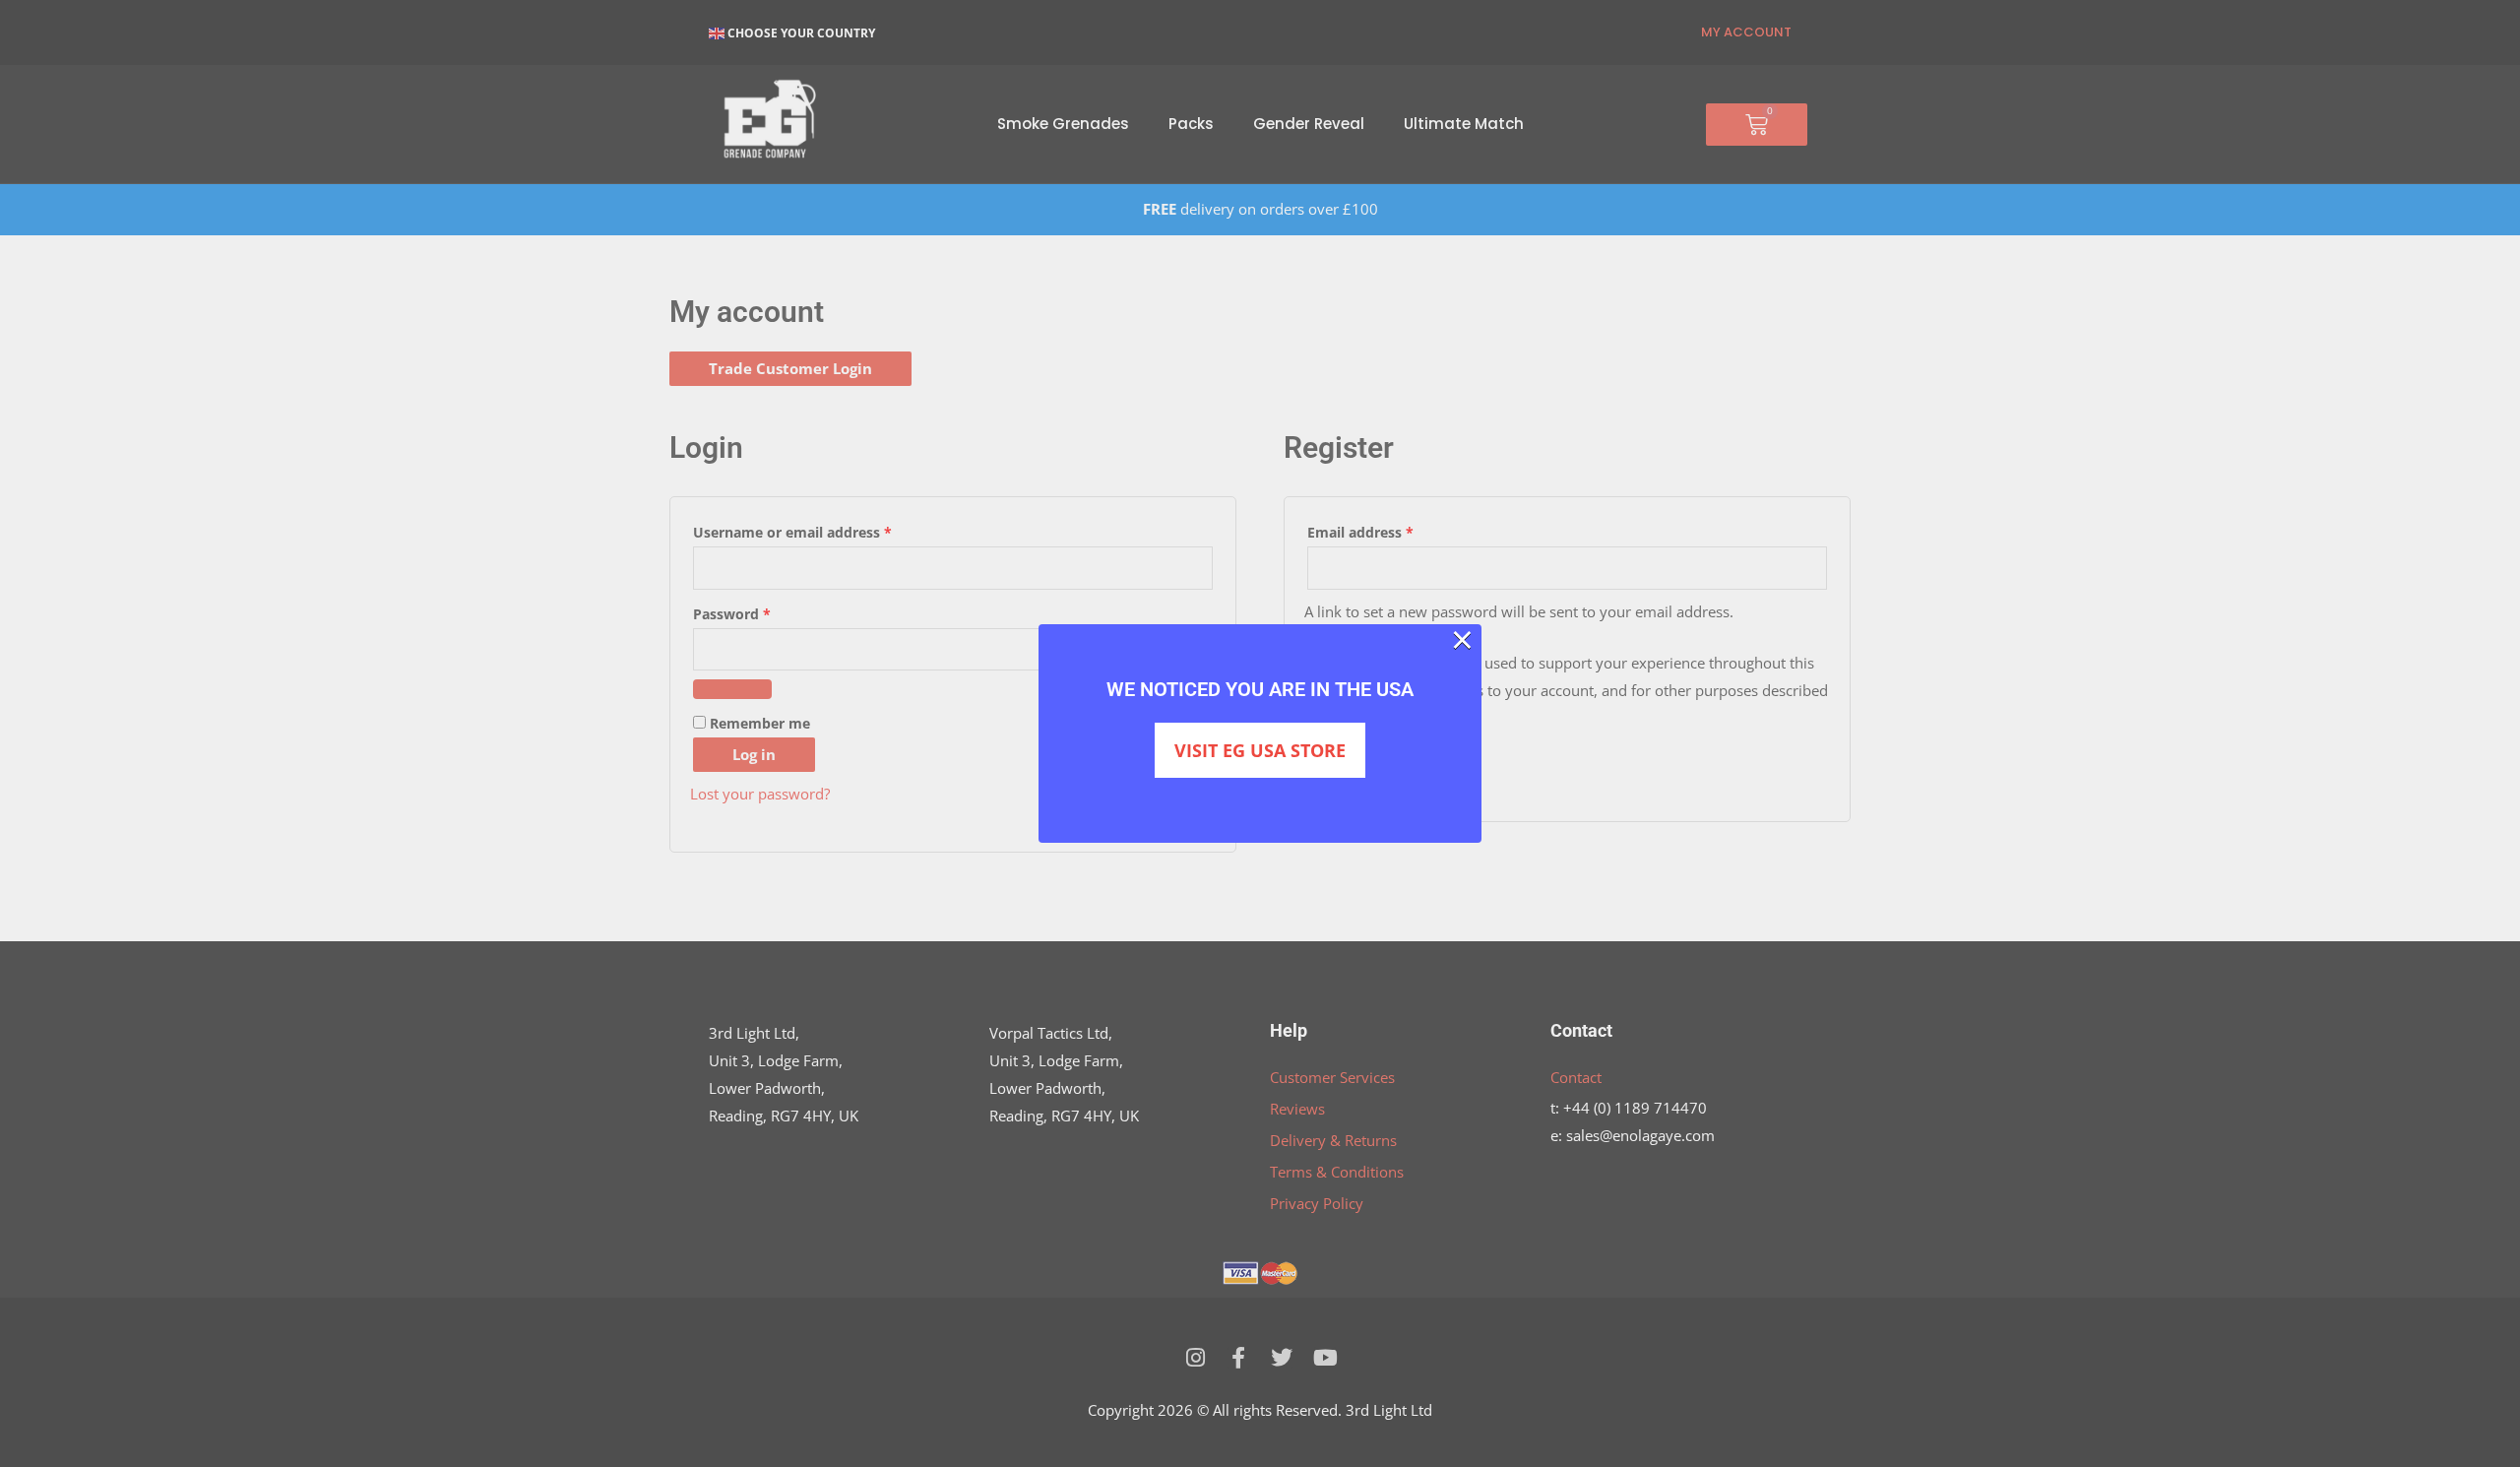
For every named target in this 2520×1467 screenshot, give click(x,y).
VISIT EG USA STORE (1260, 750)
